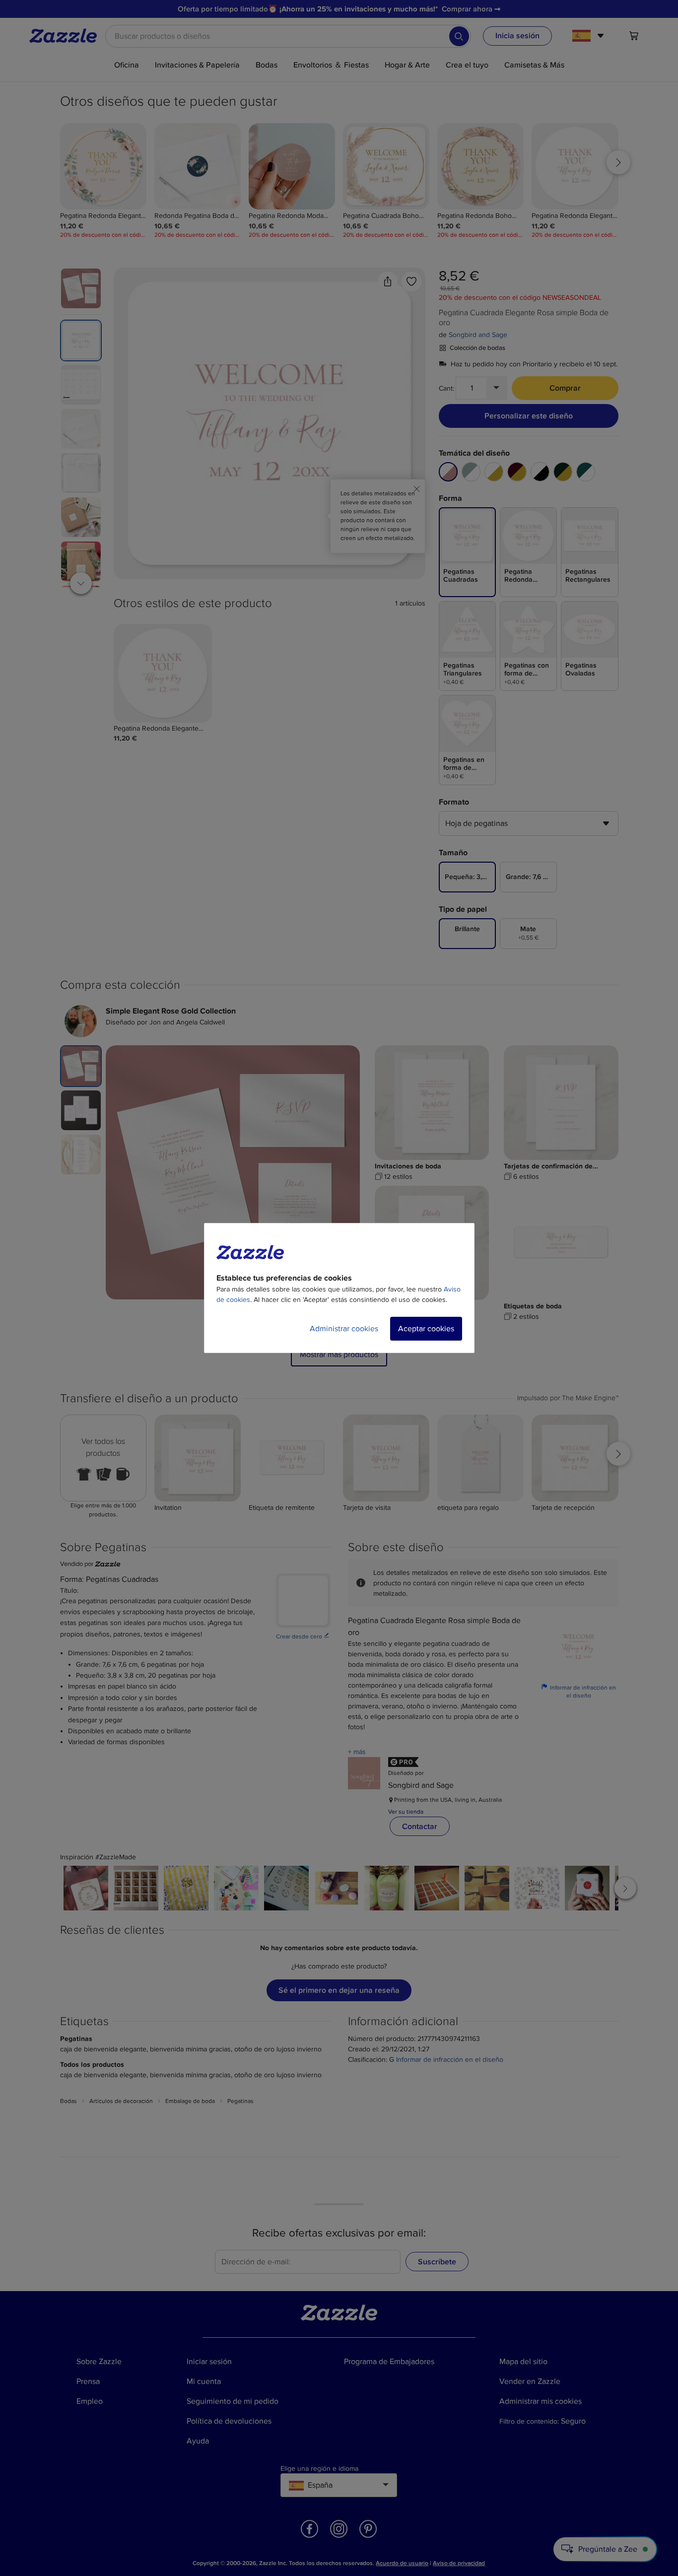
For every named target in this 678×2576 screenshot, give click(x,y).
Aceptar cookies (426, 1329)
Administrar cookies (344, 1329)
